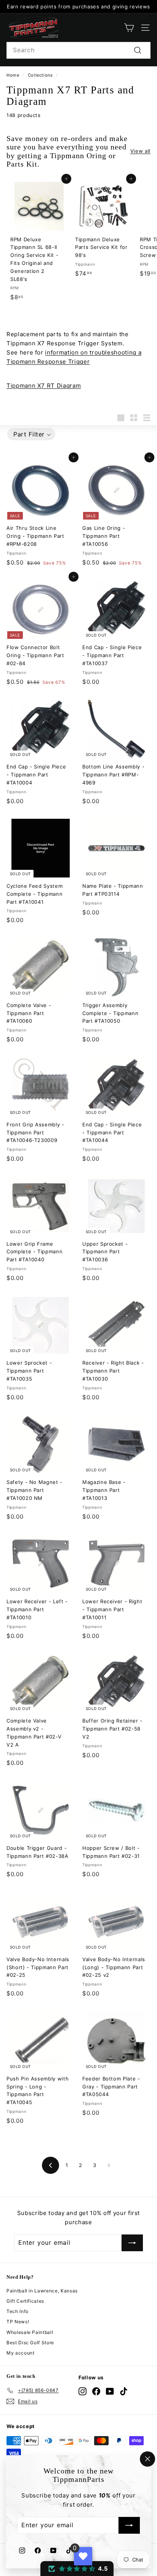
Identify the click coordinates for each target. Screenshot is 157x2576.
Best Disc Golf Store (30, 2343)
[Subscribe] (129, 2526)
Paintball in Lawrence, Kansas (42, 2291)
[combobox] (78, 50)
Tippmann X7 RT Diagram (44, 386)
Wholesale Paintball (30, 2332)
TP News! (18, 2322)
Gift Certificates (25, 2301)
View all (140, 151)
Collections (40, 75)
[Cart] (129, 28)
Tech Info (18, 2311)
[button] (31, 434)
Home (13, 75)
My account (21, 2353)
